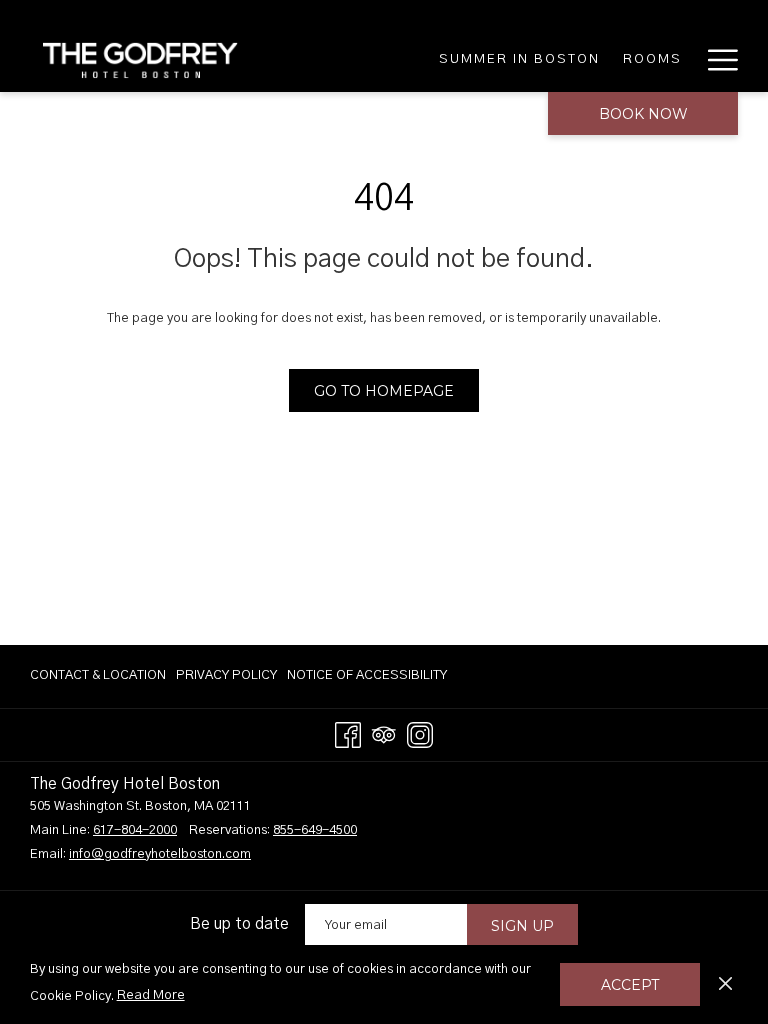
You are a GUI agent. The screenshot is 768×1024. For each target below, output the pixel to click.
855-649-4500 (315, 830)
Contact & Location (98, 675)
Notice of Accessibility (367, 675)
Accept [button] (630, 985)
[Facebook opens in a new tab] (348, 734)
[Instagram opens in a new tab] (420, 734)
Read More (152, 999)
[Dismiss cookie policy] (725, 984)
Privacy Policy (226, 675)
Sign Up (522, 926)
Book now (643, 114)
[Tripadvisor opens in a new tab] (384, 734)
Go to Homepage (384, 391)
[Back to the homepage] (140, 60)
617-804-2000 (135, 830)
